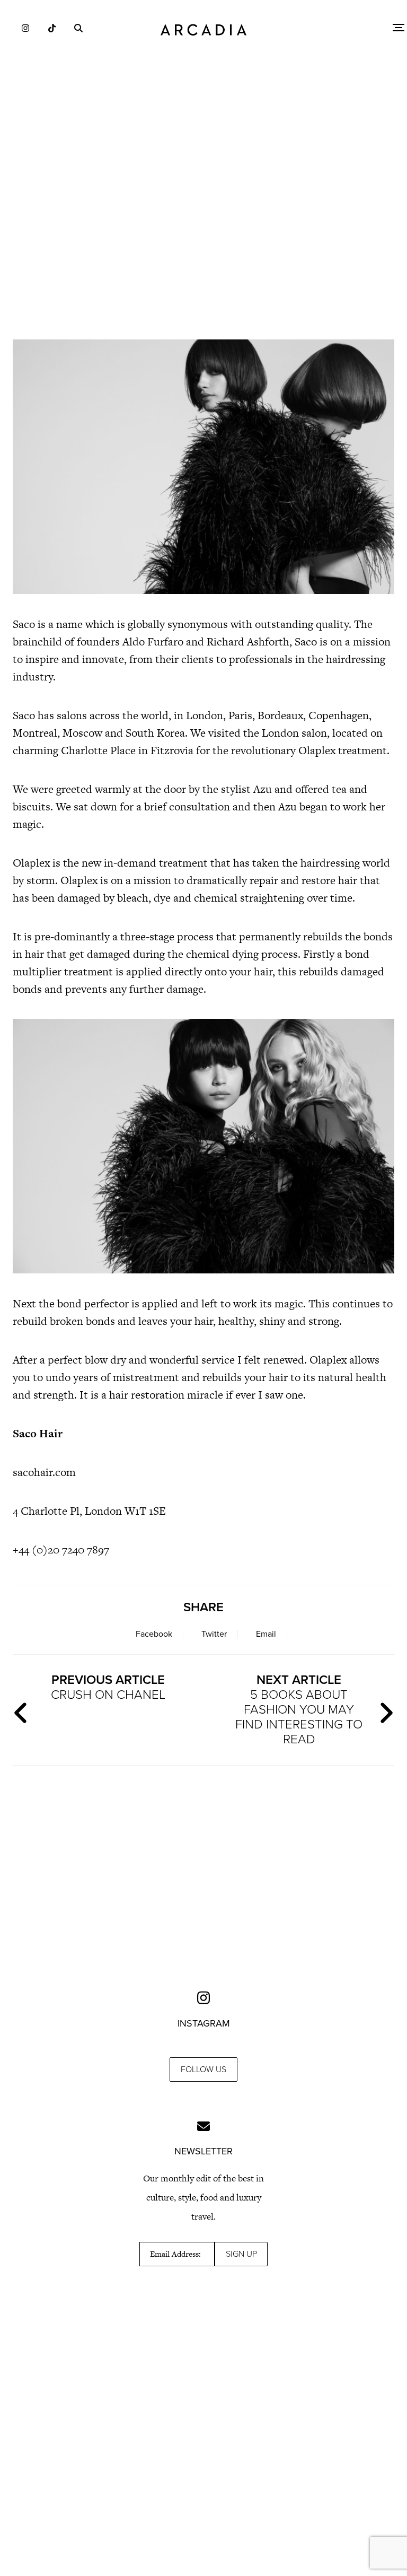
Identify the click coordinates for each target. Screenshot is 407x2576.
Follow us (203, 2069)
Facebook (154, 1634)
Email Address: (175, 2254)
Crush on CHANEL (108, 1687)
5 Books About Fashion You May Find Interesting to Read (299, 1710)
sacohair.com (44, 1472)
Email (266, 1634)
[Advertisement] (203, 239)
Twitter (214, 1634)
